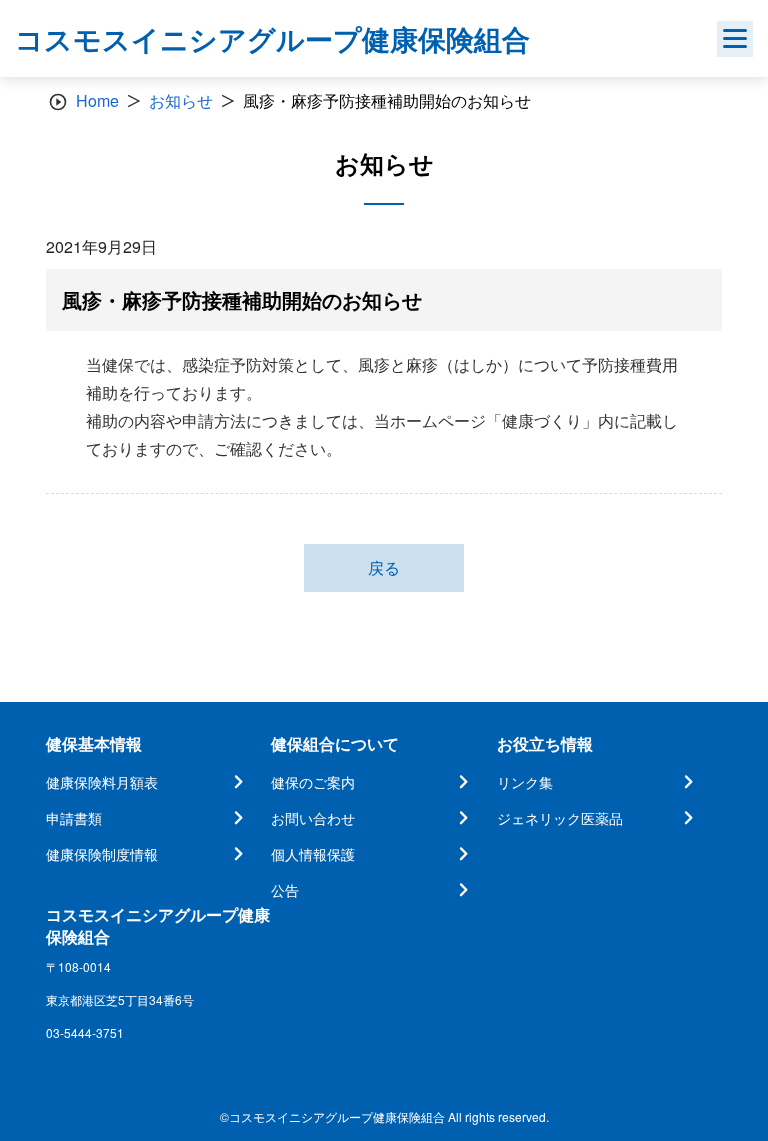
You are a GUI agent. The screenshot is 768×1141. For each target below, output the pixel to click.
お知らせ (181, 100)
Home (97, 100)
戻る (384, 567)
